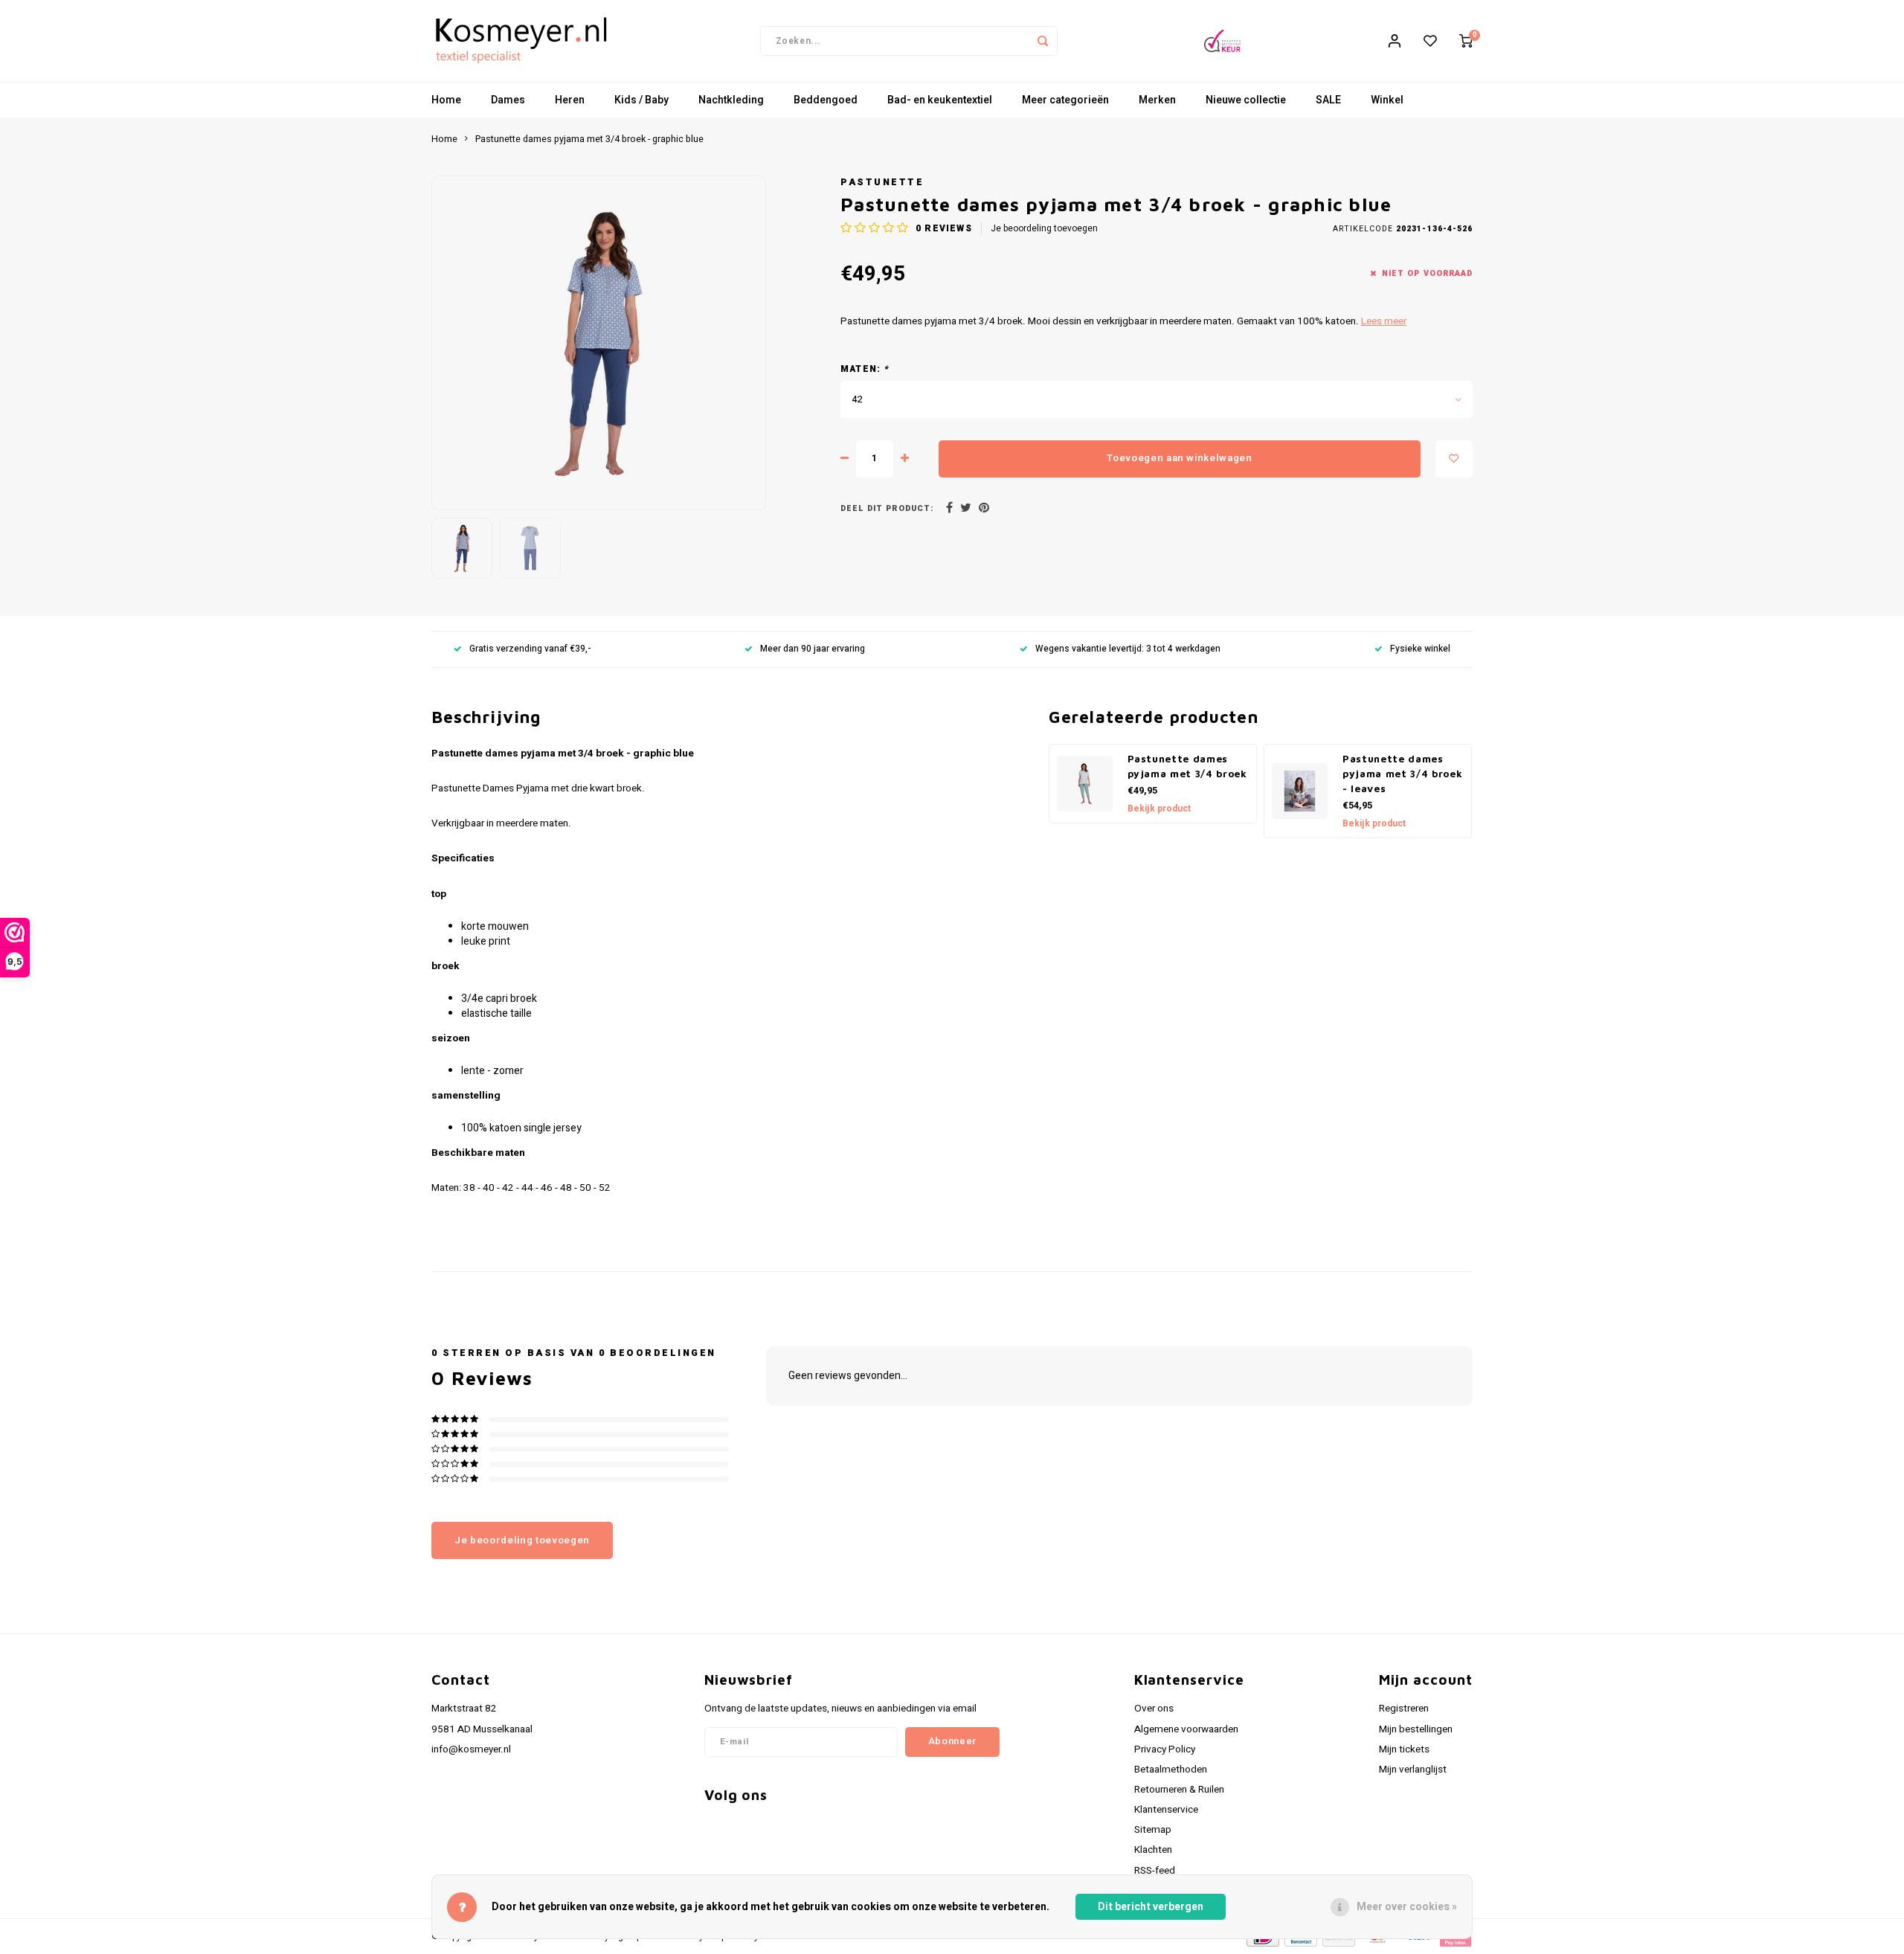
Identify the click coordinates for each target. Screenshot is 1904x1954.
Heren (570, 100)
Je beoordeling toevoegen (1044, 229)
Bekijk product (1159, 809)
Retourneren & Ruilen (1179, 1790)
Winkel (1387, 100)
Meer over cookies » (1407, 1907)
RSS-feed (1155, 1871)
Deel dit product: (887, 508)
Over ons (1154, 1709)
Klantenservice (1166, 1810)
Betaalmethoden (1171, 1770)
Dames (508, 100)
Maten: (865, 369)
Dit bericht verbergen (1151, 1907)
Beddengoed (826, 100)
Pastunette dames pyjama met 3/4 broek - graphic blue (589, 139)
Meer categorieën (1065, 100)
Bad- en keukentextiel (940, 100)
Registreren (1404, 1709)
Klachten (1153, 1850)
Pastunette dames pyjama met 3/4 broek (1187, 766)
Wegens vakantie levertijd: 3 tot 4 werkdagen (1128, 649)
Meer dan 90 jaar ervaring (813, 649)
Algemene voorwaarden (1186, 1729)
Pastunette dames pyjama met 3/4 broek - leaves (1402, 774)
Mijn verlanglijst (1413, 1770)
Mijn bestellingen (1416, 1729)
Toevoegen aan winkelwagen (1180, 458)
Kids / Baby (641, 100)
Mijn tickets (1404, 1749)
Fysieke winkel (1420, 649)
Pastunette (882, 182)
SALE (1328, 100)
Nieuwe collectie (1246, 100)
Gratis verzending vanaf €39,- (530, 649)
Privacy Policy (1165, 1749)
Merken (1157, 100)
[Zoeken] (1043, 41)
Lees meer (1384, 321)
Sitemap (1153, 1830)
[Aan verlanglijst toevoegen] (1454, 459)
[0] (1466, 41)
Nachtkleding (731, 100)
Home (446, 100)
